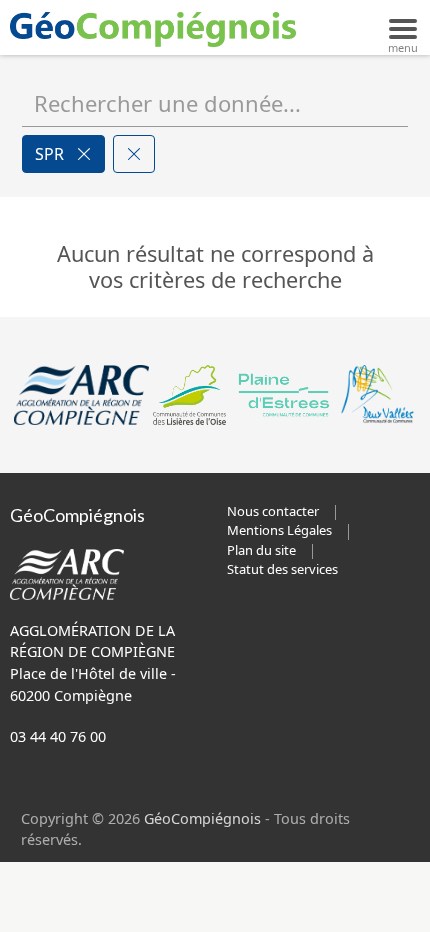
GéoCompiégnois (202, 818)
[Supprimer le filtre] (84, 154)
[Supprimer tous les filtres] (134, 154)
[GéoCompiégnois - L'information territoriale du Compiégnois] (158, 27)
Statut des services (282, 569)
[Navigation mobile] (403, 27)
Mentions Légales (279, 530)
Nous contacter (273, 511)
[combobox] (215, 103)
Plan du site (261, 550)
